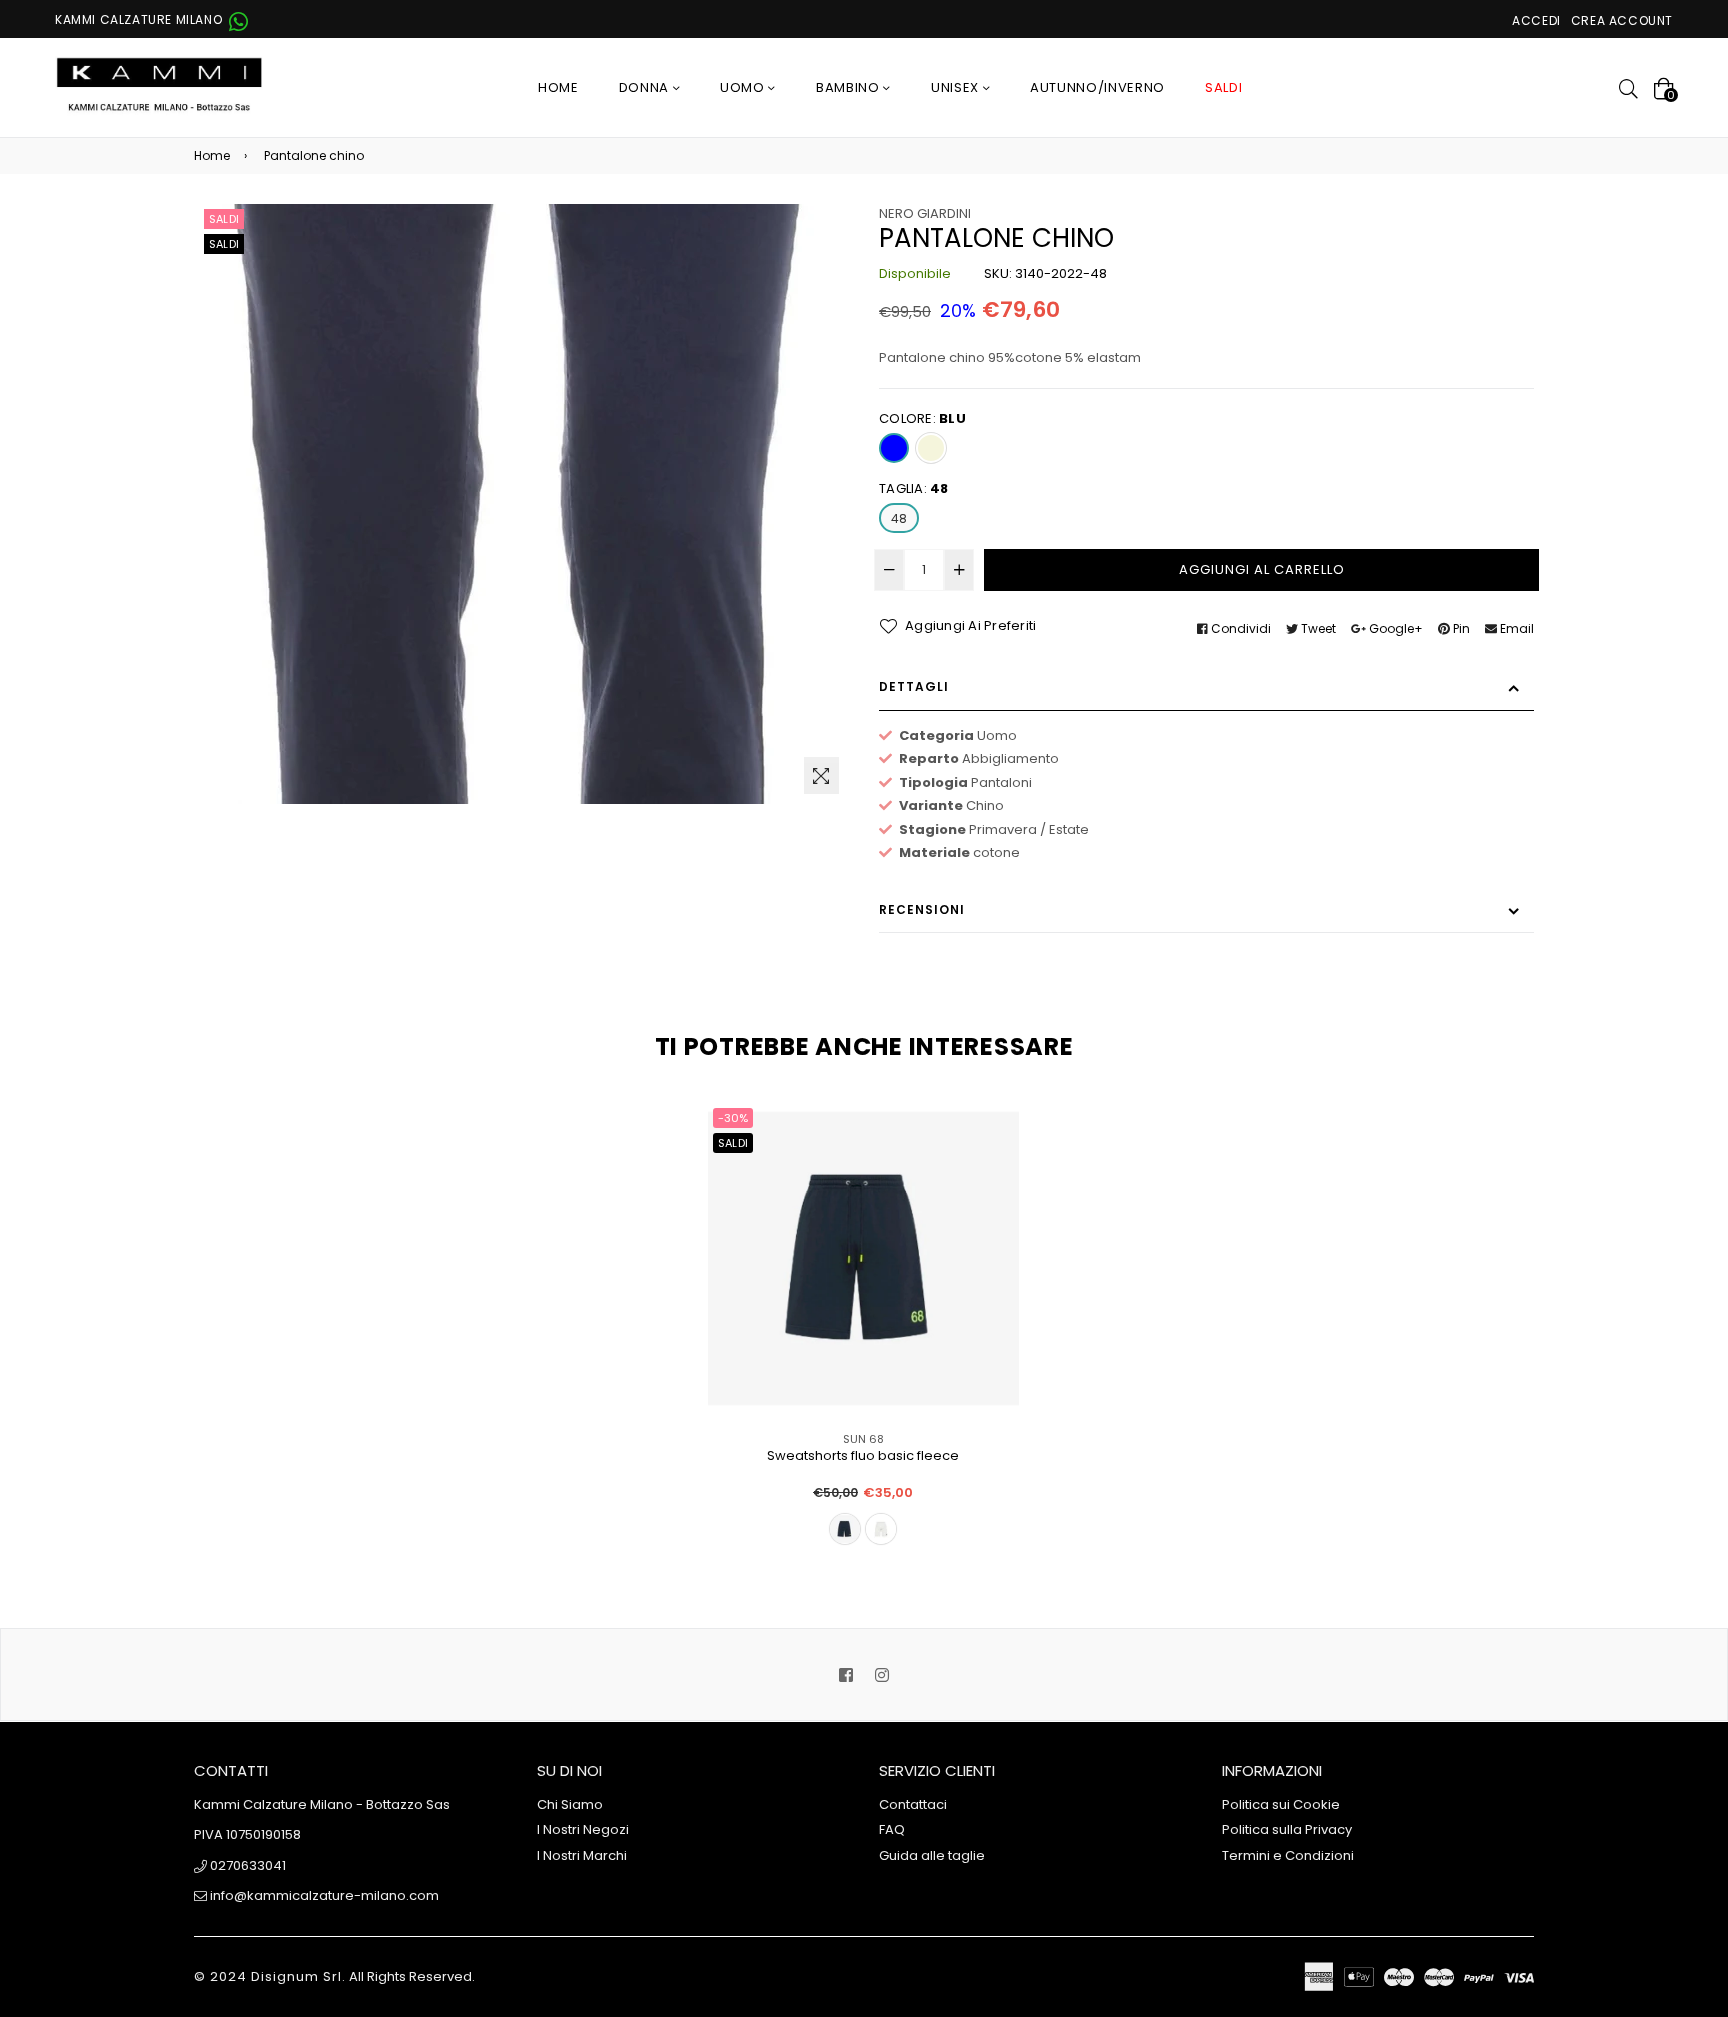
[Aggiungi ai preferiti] (996, 1150)
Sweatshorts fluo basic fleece (863, 1456)
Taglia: (914, 488)
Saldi (224, 219)
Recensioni (922, 909)
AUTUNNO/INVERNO (1097, 87)
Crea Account (1622, 20)
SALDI (1223, 87)
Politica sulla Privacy (1287, 1829)
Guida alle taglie (932, 1855)
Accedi (1536, 20)
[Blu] (894, 448)
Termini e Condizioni (1288, 1855)
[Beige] (931, 448)
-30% (733, 1118)
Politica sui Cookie (1281, 1804)
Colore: (922, 418)
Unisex (957, 87)
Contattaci (913, 1804)
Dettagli (914, 686)
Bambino (849, 87)
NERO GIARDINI (925, 213)
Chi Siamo (570, 1804)
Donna (646, 87)
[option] (848, 1343)
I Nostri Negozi (583, 1829)
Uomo (744, 87)
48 (899, 518)
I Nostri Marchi (582, 1855)
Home (558, 87)
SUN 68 (863, 1439)
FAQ (892, 1829)
